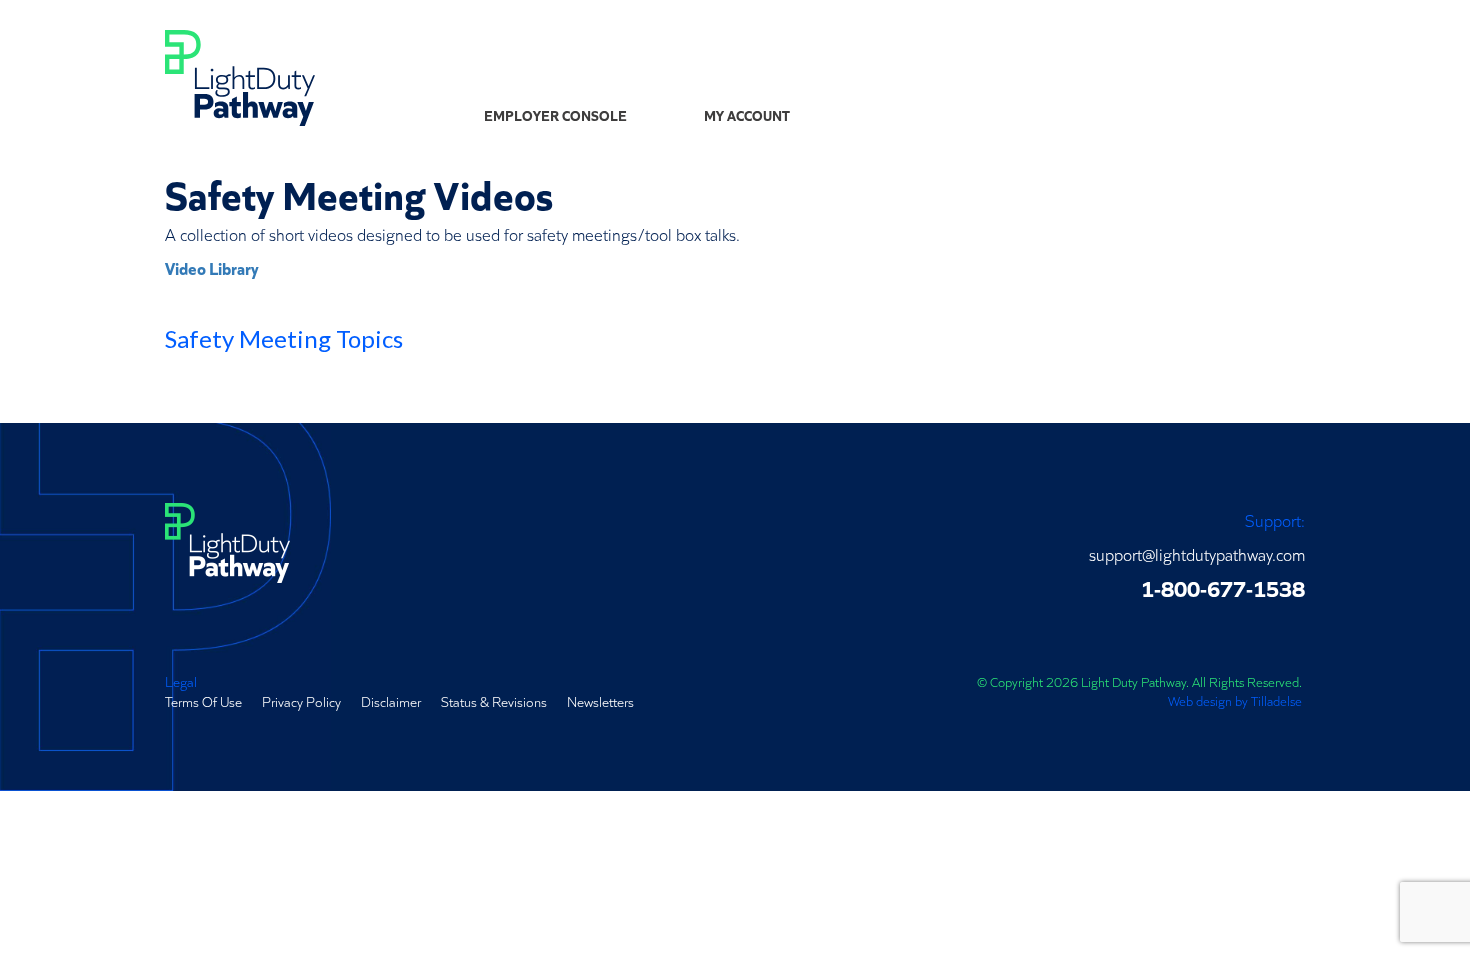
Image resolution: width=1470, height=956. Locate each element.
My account (747, 115)
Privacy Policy (301, 701)
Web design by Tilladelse (1235, 700)
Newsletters (600, 701)
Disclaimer (391, 701)
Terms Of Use (203, 701)
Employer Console (555, 115)
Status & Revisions (494, 701)
